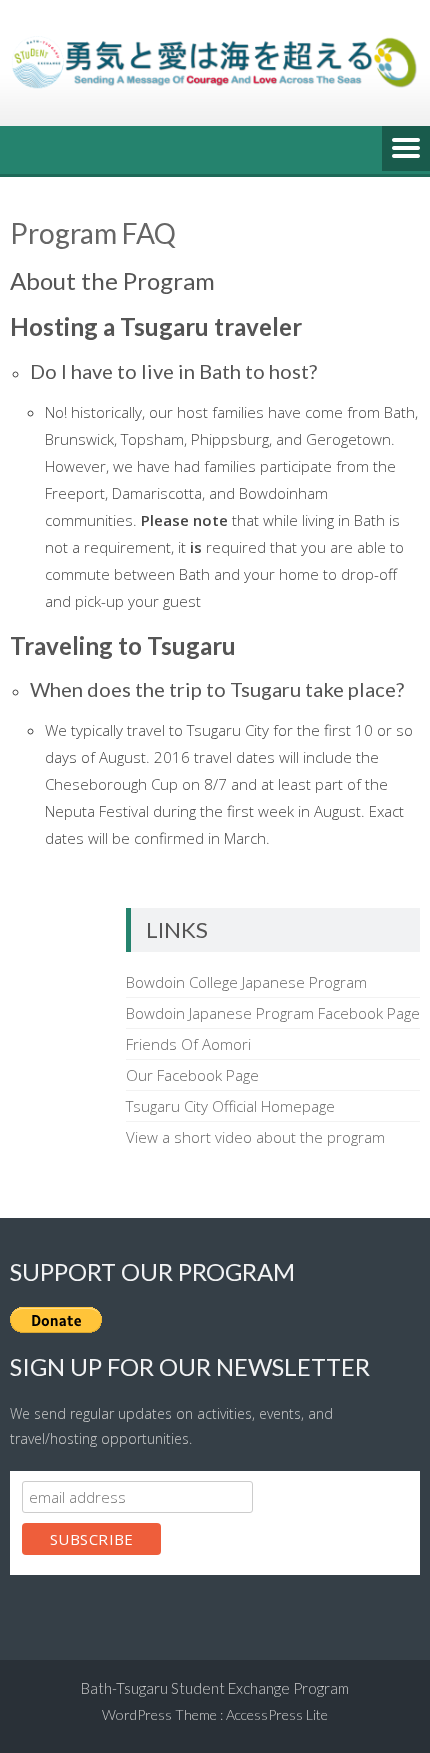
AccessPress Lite (277, 1714)
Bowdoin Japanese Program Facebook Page (273, 1013)
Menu (406, 150)
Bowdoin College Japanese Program (246, 982)
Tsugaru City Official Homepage (230, 1106)
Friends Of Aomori (188, 1044)
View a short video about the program (255, 1137)
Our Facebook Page (192, 1075)
